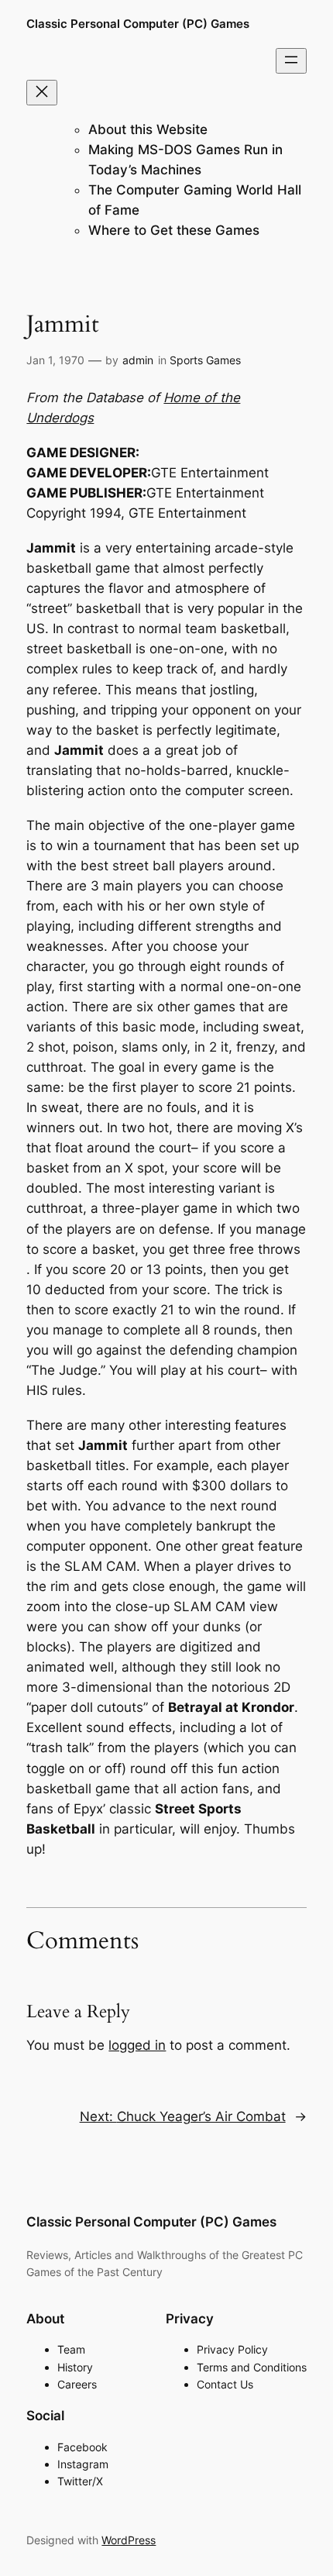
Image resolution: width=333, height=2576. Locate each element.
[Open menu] (291, 61)
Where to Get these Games (174, 230)
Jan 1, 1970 (55, 360)
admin (138, 360)
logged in (137, 2045)
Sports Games (205, 360)
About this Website (148, 129)
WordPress (129, 2540)
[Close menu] (42, 93)
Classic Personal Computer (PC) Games (138, 24)
